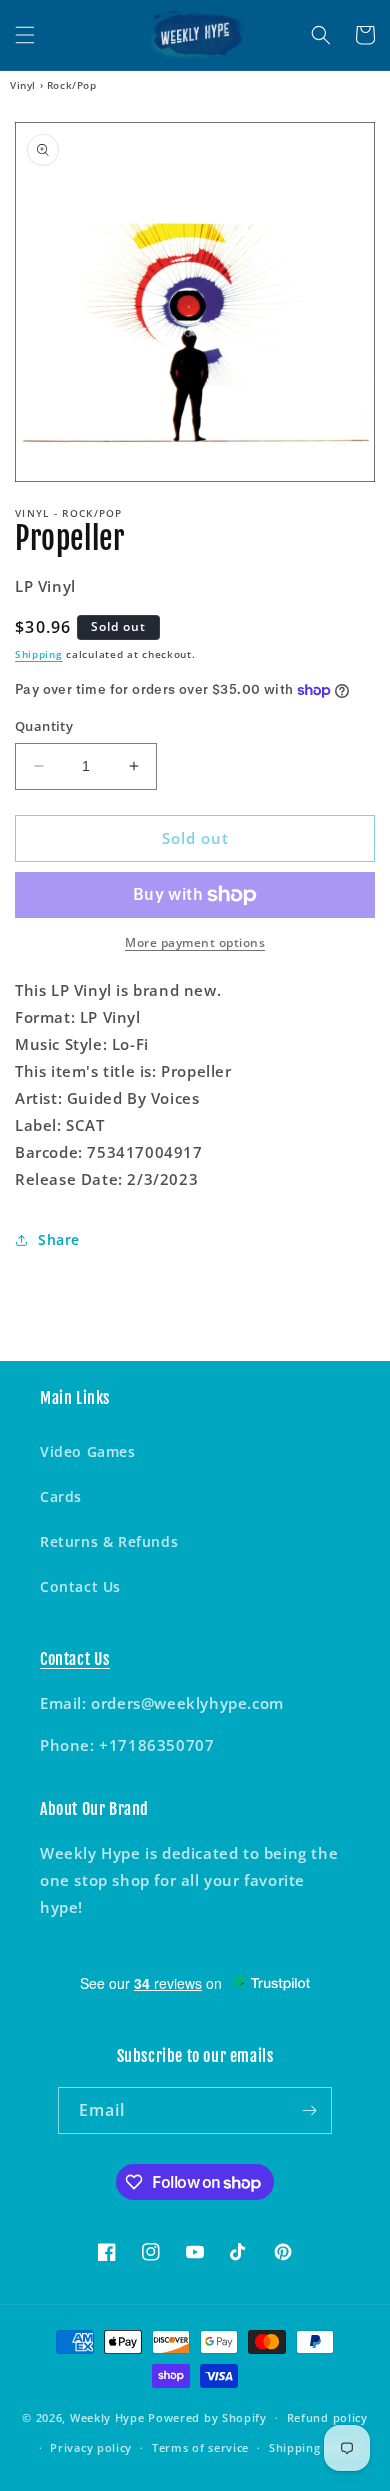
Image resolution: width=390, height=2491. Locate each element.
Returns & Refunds (109, 1541)
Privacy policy (91, 2447)
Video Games (88, 1451)
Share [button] (59, 1239)
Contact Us (80, 1586)
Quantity (44, 726)
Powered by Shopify (207, 2417)
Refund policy (327, 2417)
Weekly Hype (107, 2417)
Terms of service (200, 2447)
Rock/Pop (72, 85)
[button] (25, 35)
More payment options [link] (195, 942)
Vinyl (23, 85)
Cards (61, 1496)
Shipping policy (314, 2447)
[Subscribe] (309, 2110)
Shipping (39, 654)
